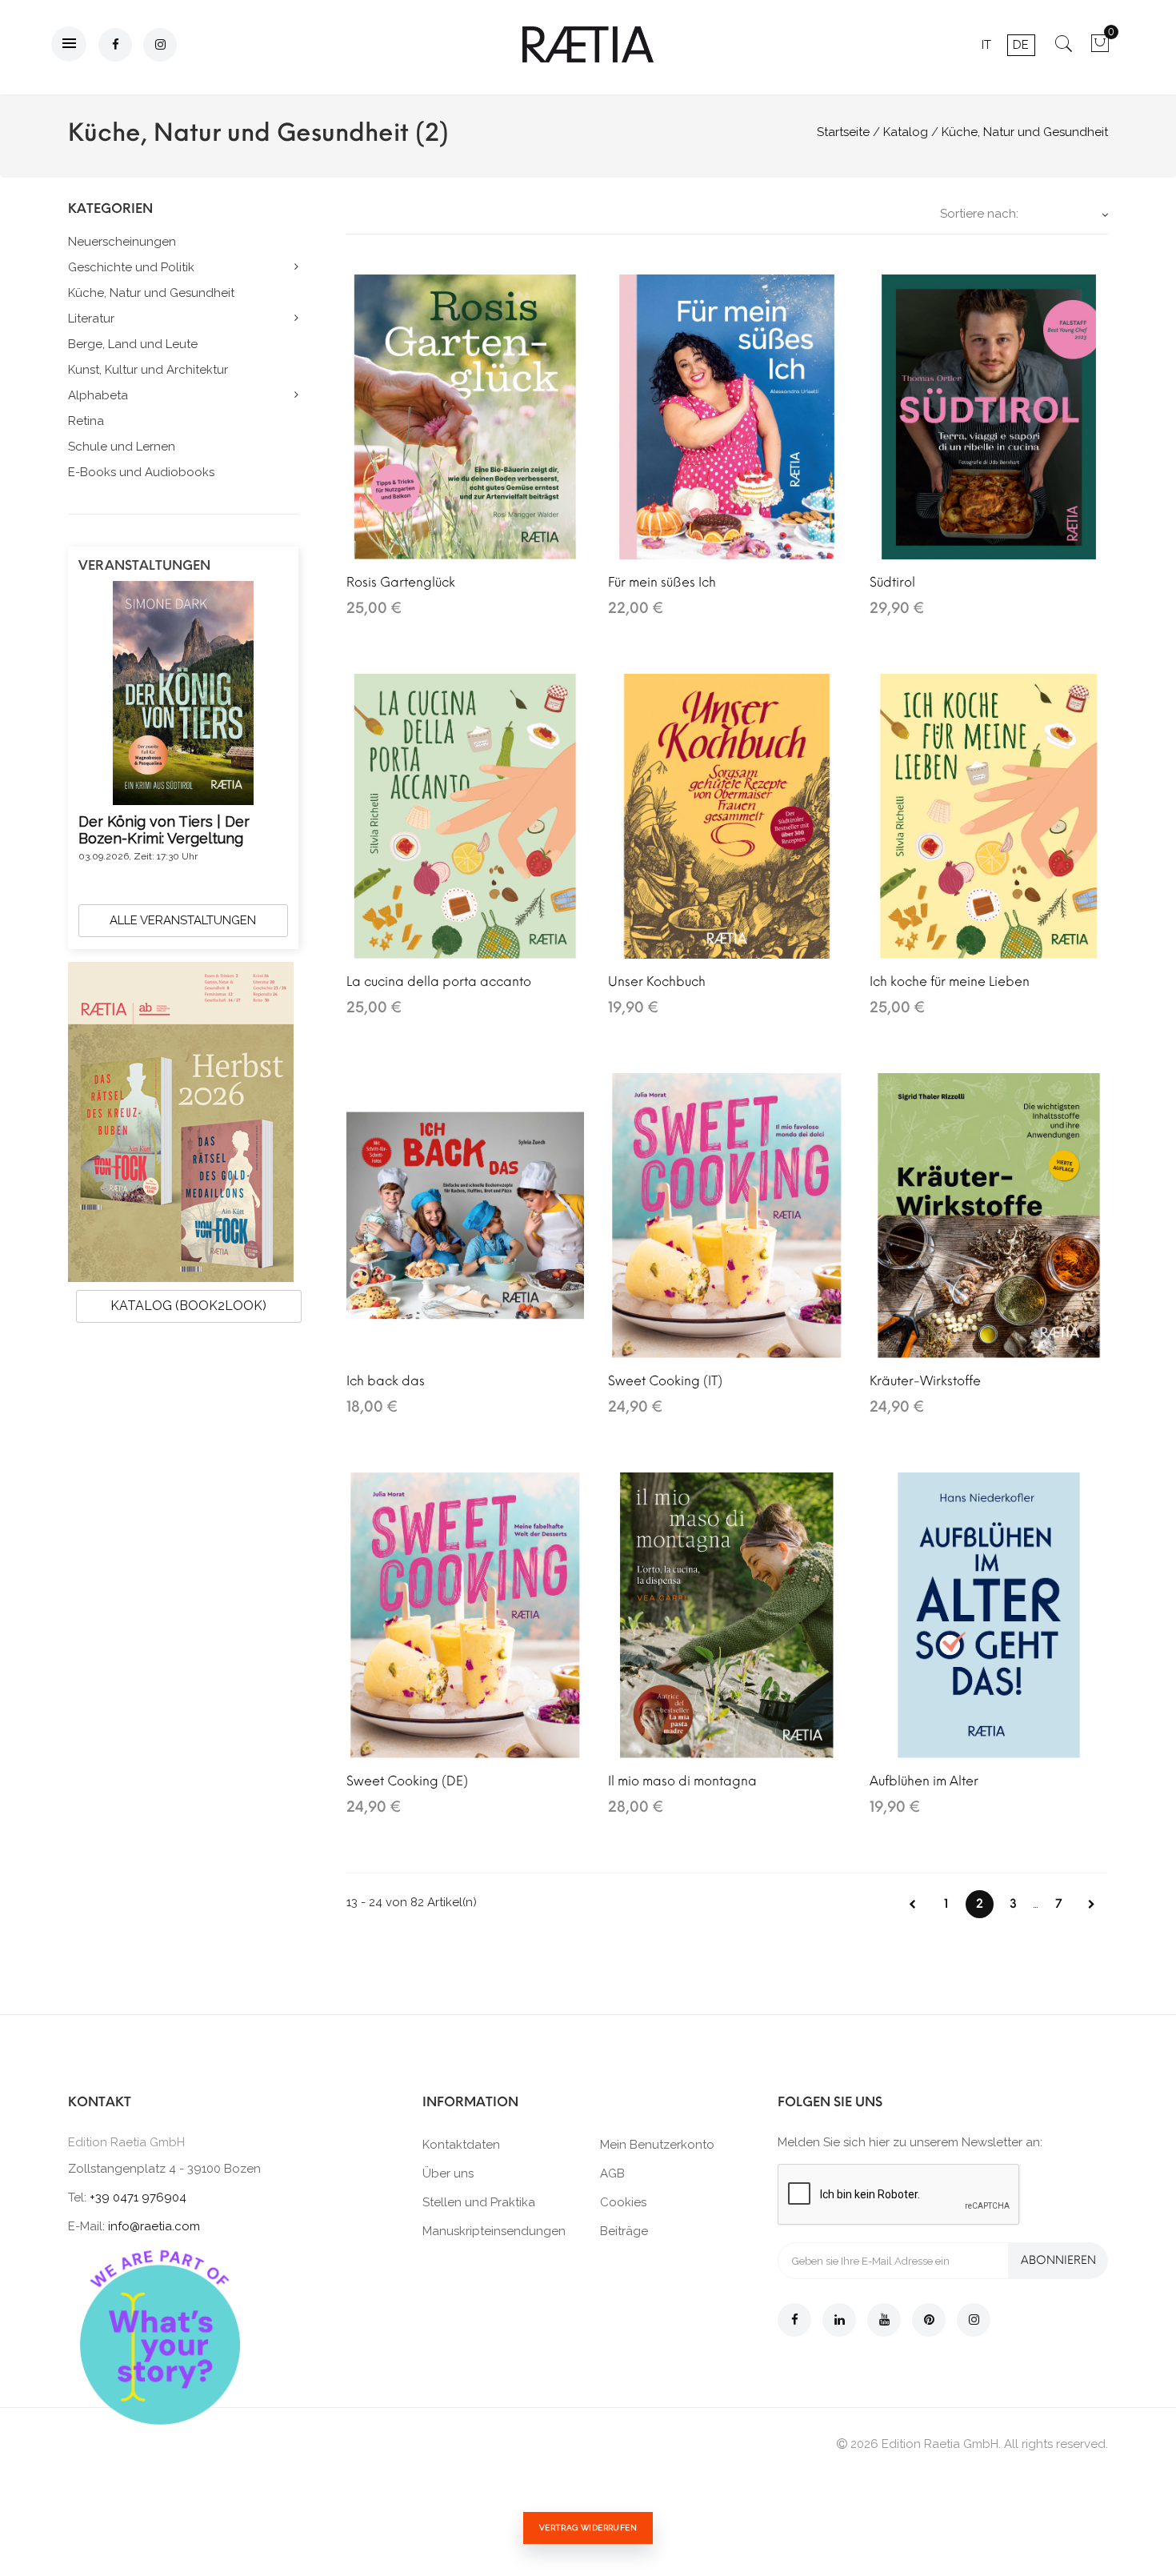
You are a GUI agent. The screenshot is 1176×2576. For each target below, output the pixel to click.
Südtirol (892, 582)
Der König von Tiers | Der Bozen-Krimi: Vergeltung (164, 830)
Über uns (448, 2173)
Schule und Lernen (122, 447)
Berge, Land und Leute (133, 344)
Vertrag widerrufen (588, 2528)
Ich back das (386, 1381)
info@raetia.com (154, 2226)
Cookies (623, 2202)
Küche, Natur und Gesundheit (151, 293)
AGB (612, 2173)
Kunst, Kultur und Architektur (148, 370)
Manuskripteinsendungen (494, 2231)
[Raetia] (588, 44)
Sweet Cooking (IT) (665, 1381)
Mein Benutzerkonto (657, 2145)
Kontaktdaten (461, 2145)
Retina (86, 421)
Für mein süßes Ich (662, 582)
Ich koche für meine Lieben (950, 982)
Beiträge (624, 2231)
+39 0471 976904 (138, 2197)
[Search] (1064, 49)
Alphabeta (98, 395)
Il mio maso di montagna (682, 1781)
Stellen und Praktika (479, 2202)
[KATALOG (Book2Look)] (181, 1121)
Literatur (91, 318)
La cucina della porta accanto (439, 982)
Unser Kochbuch (657, 982)
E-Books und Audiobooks (141, 472)
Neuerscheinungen (122, 242)
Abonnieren (1058, 2260)
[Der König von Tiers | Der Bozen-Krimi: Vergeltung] (183, 692)
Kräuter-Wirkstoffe (925, 1381)
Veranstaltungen (144, 565)
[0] (1100, 49)
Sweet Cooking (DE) (407, 1781)
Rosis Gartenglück (401, 582)
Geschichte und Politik (131, 267)
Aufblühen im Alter (924, 1781)
